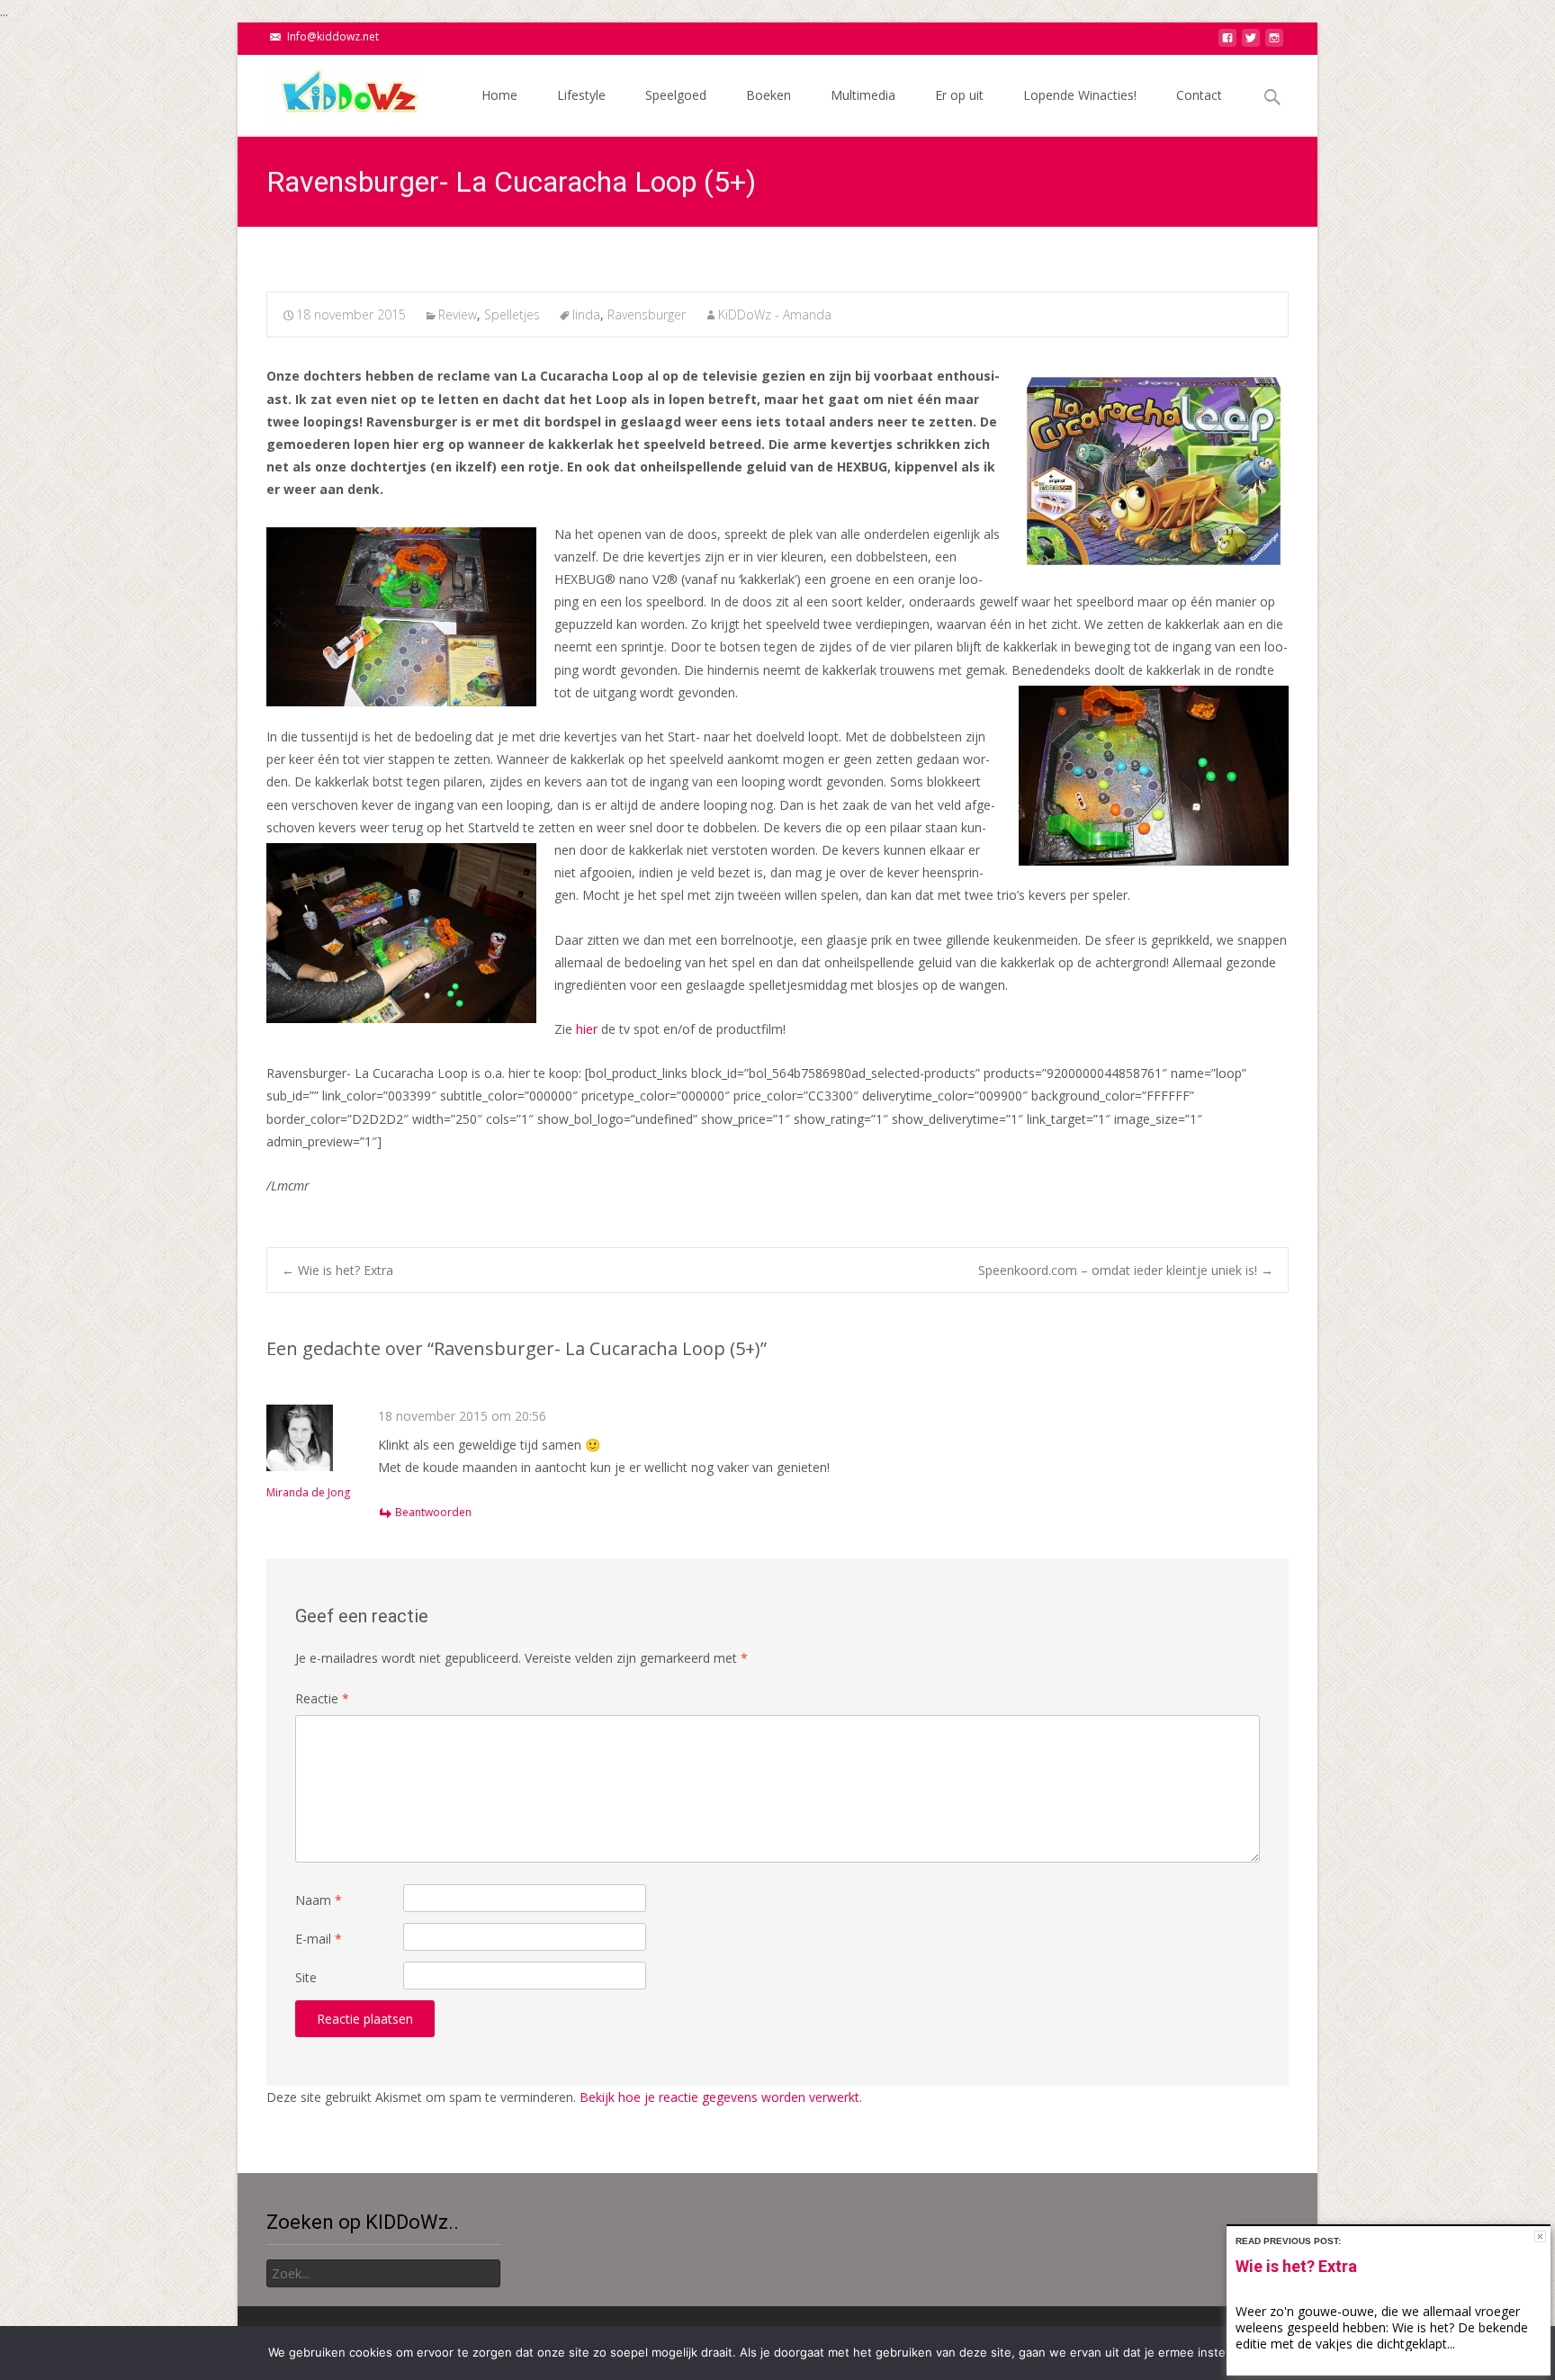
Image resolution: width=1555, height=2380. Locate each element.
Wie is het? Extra (337, 1270)
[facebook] (1227, 43)
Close (1540, 2236)
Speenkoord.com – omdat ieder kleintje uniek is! (1126, 1270)
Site (306, 1977)
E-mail (319, 1939)
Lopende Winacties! (1080, 95)
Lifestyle (581, 95)
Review (458, 314)
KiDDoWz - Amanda (775, 314)
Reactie (322, 1698)
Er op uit (959, 95)
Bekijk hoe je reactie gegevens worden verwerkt (719, 2097)
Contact (1199, 95)
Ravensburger (647, 314)
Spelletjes (512, 314)
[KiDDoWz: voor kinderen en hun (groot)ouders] (331, 91)
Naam (319, 1900)
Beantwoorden (433, 1512)
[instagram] (1274, 43)
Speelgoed (676, 95)
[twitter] (1251, 43)
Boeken (769, 95)
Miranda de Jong (308, 1492)
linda (586, 314)
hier (587, 1029)
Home (499, 95)
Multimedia (863, 95)
